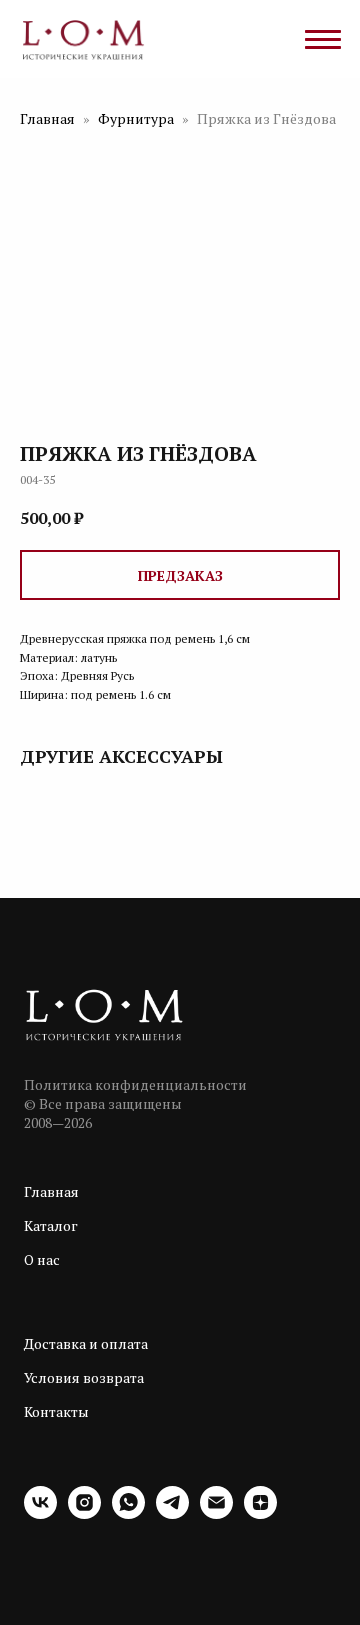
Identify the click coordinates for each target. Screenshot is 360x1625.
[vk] (40, 1513)
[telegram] (172, 1513)
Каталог (51, 1225)
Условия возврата (84, 1377)
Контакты (56, 1411)
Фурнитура (137, 118)
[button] (180, 575)
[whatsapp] (128, 1513)
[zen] (260, 1513)
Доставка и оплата (86, 1343)
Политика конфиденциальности (135, 1084)
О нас (42, 1259)
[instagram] (84, 1513)
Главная (47, 118)
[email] (216, 1513)
